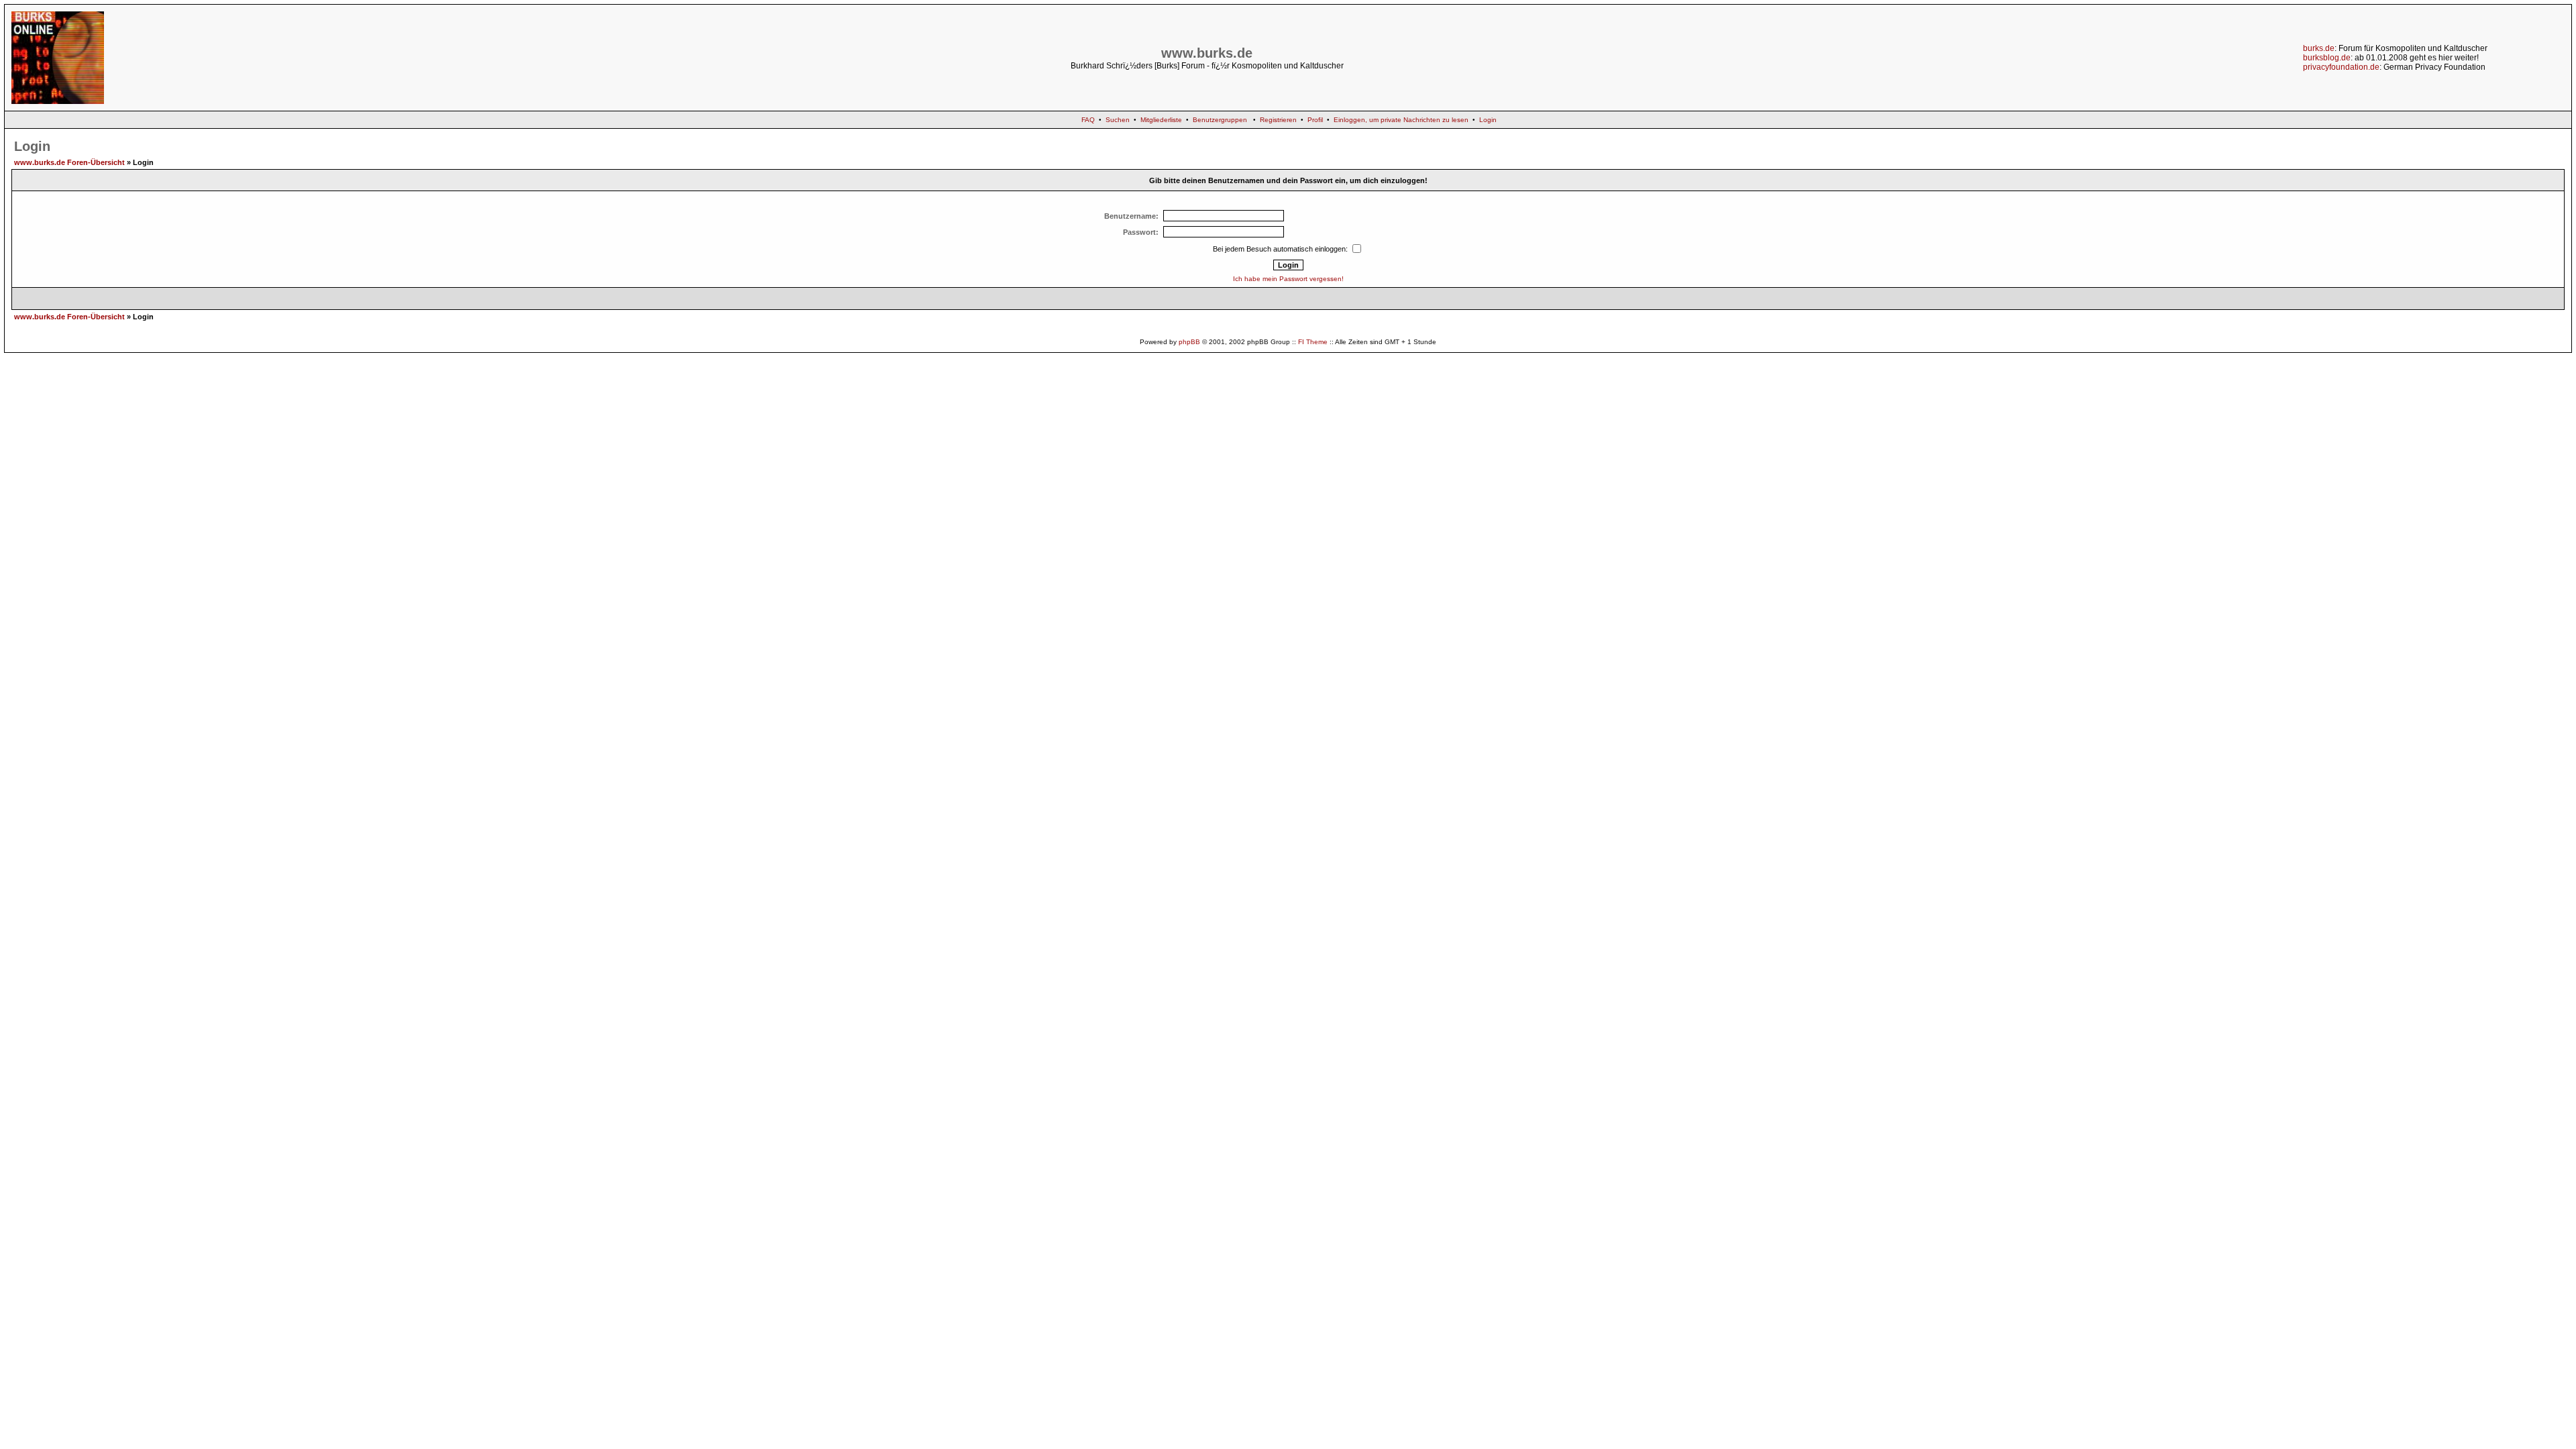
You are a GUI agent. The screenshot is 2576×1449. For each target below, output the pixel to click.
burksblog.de (2327, 58)
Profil (1315, 120)
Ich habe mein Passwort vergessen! (1288, 279)
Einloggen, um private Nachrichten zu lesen (1401, 120)
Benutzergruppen (1220, 120)
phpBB (1189, 342)
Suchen (1118, 120)
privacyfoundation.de (2341, 67)
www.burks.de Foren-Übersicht (69, 162)
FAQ (1088, 120)
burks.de (2319, 48)
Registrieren (1278, 120)
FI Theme (1313, 342)
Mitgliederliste (1161, 120)
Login (1488, 120)
